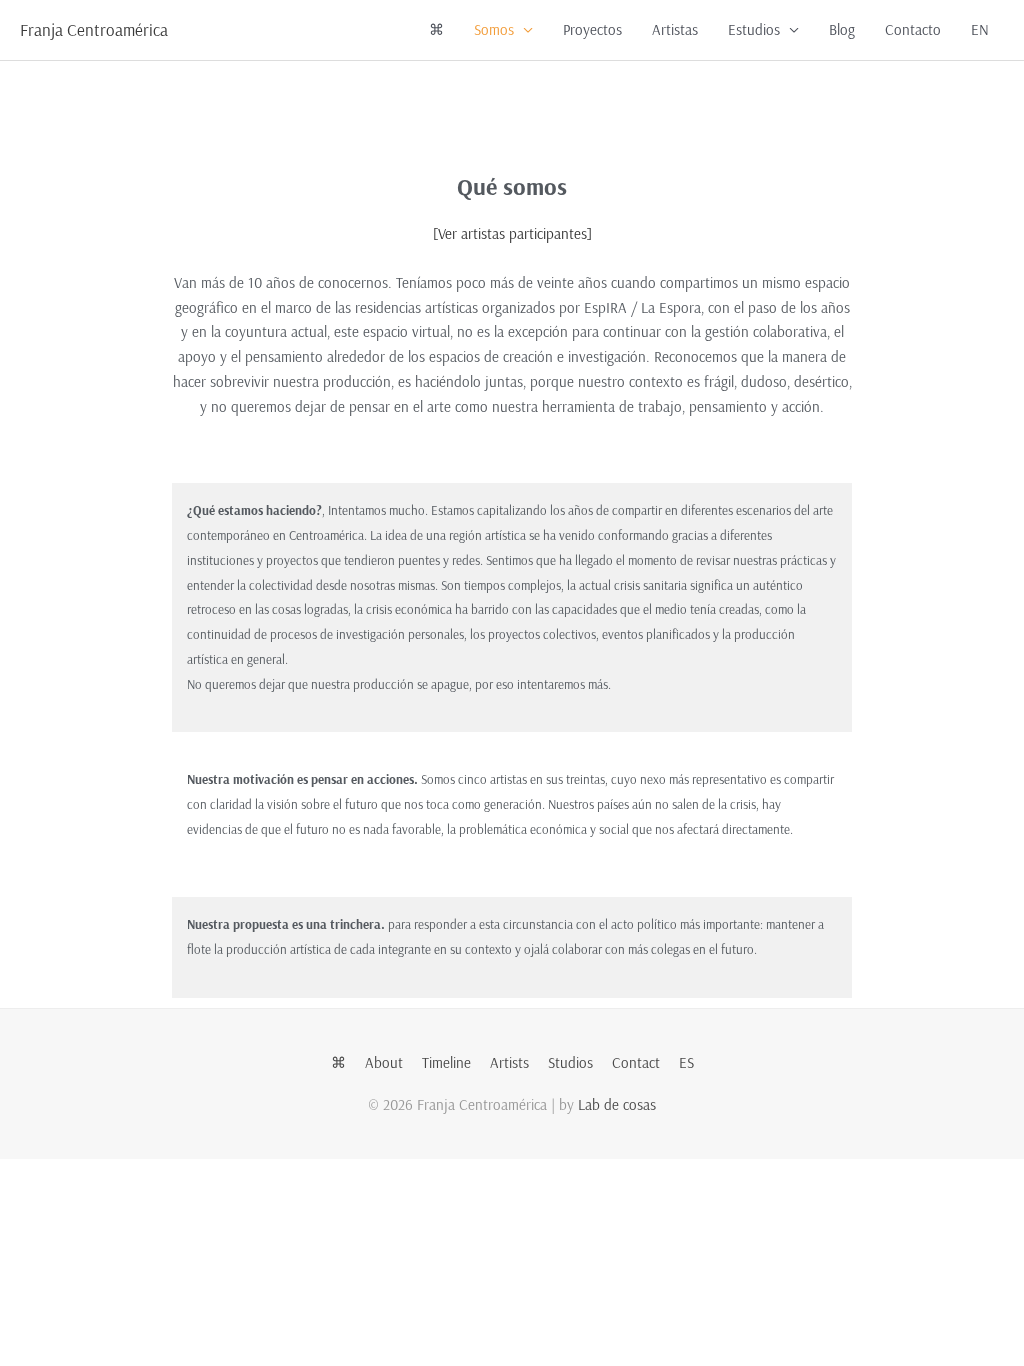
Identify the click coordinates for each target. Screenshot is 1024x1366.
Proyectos (592, 29)
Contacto (913, 29)
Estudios (754, 29)
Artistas (675, 29)
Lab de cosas (617, 1104)
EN (980, 29)
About (384, 1062)
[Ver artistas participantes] (512, 233)
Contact (636, 1062)
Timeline (446, 1062)
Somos (494, 29)
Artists (509, 1062)
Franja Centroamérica (94, 29)
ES (686, 1062)
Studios (570, 1062)
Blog (842, 29)
